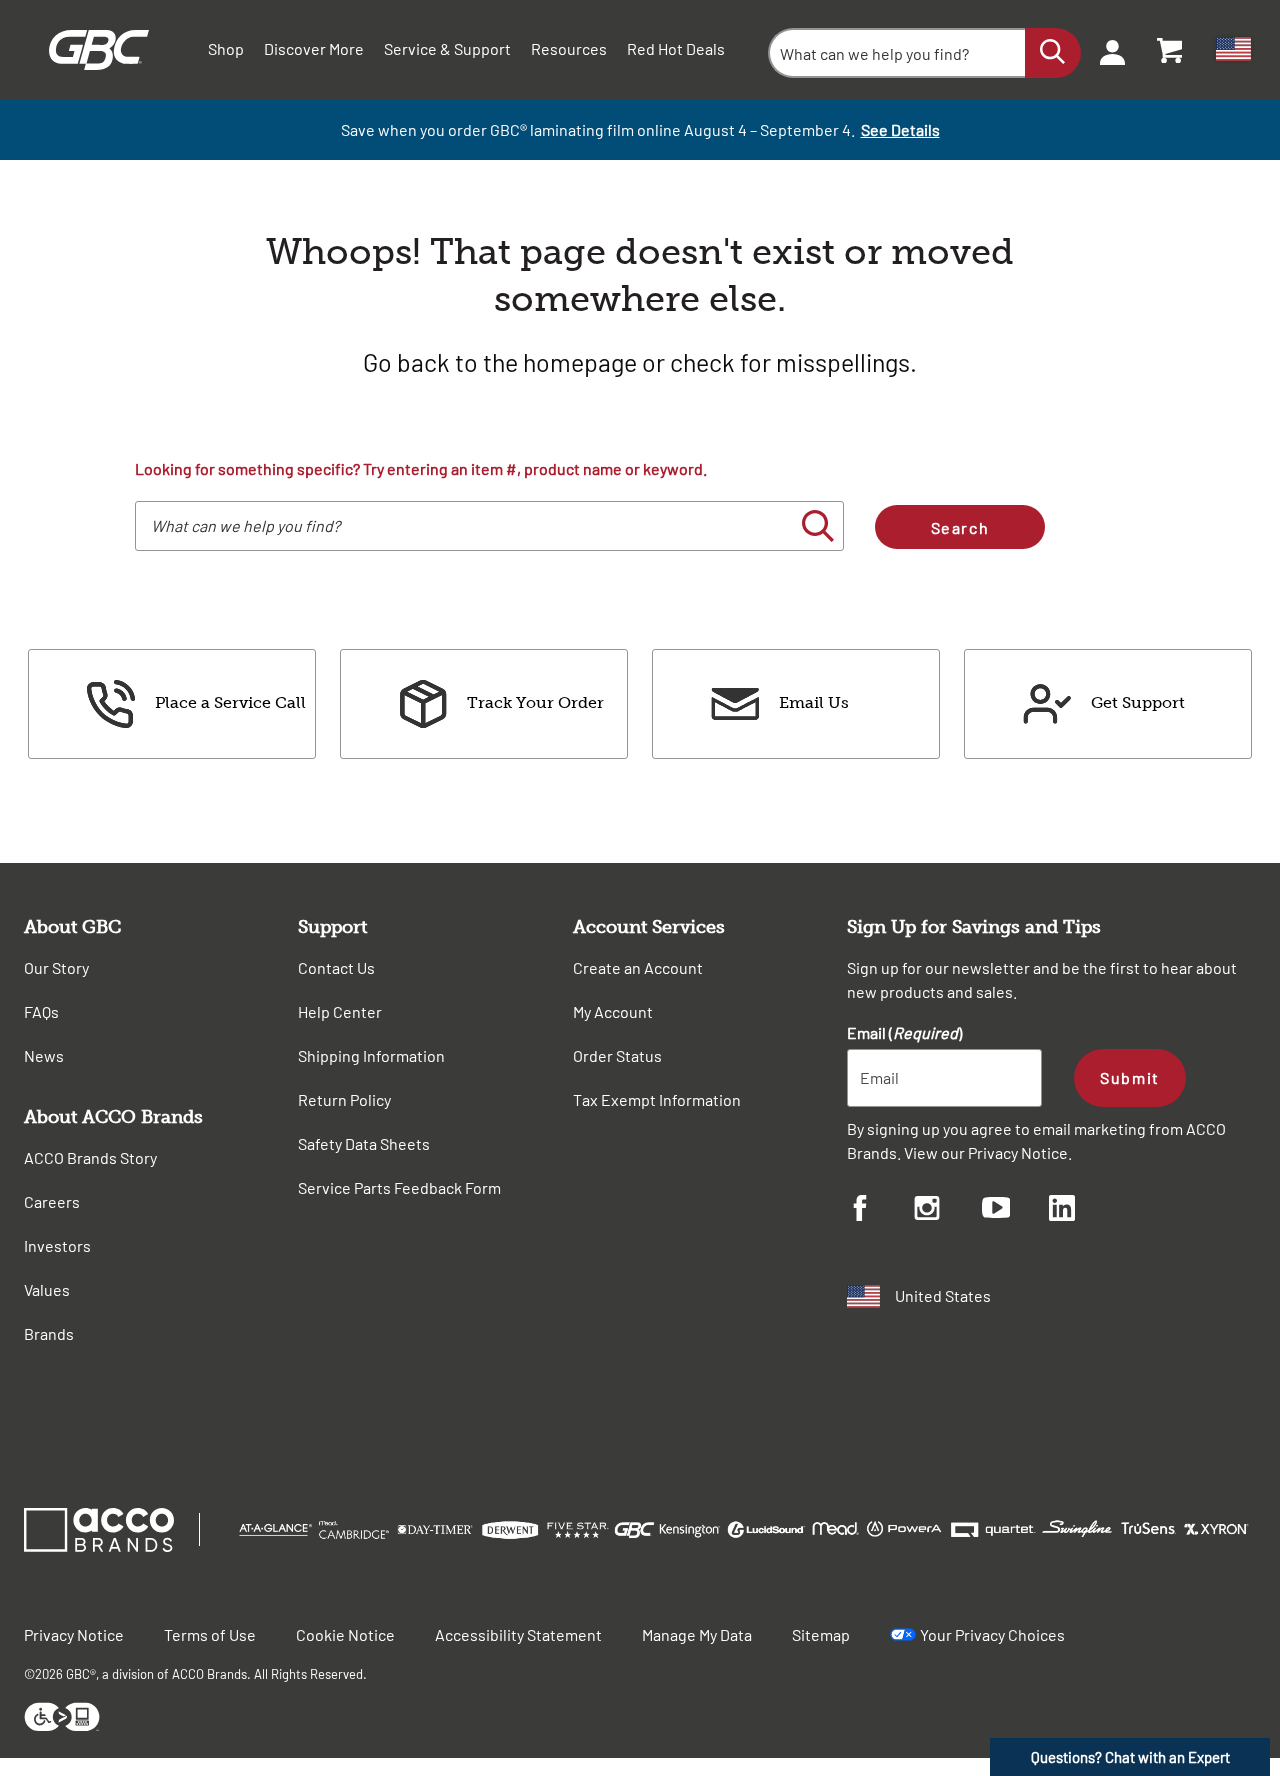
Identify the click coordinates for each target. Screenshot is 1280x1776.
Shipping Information (371, 1055)
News (44, 1055)
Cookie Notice (345, 1634)
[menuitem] (1106, 50)
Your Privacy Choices (992, 1634)
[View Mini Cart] (1171, 50)
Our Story (56, 967)
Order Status (617, 1055)
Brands (49, 1333)
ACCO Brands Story (90, 1157)
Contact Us (336, 967)
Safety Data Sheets (364, 1143)
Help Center (340, 1011)
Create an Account (638, 967)
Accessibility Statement (518, 1634)
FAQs (41, 1011)
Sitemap (821, 1634)
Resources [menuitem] (569, 48)
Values (47, 1289)
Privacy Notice (1018, 1152)
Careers (52, 1201)
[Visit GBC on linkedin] (1082, 1211)
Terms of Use (210, 1634)
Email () (904, 1032)
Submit (1129, 1077)
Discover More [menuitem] (314, 48)
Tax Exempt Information (657, 1099)
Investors (57, 1245)
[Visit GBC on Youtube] (1015, 1210)
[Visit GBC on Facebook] (880, 1211)
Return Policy (344, 1099)
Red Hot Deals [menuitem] (676, 48)
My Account (613, 1011)
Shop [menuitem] (226, 48)
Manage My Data (697, 1634)
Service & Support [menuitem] (447, 48)
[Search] (1053, 53)
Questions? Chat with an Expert (1130, 1757)
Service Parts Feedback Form (399, 1187)
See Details (900, 129)
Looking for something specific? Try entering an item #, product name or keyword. (421, 468)
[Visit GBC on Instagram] (947, 1211)
